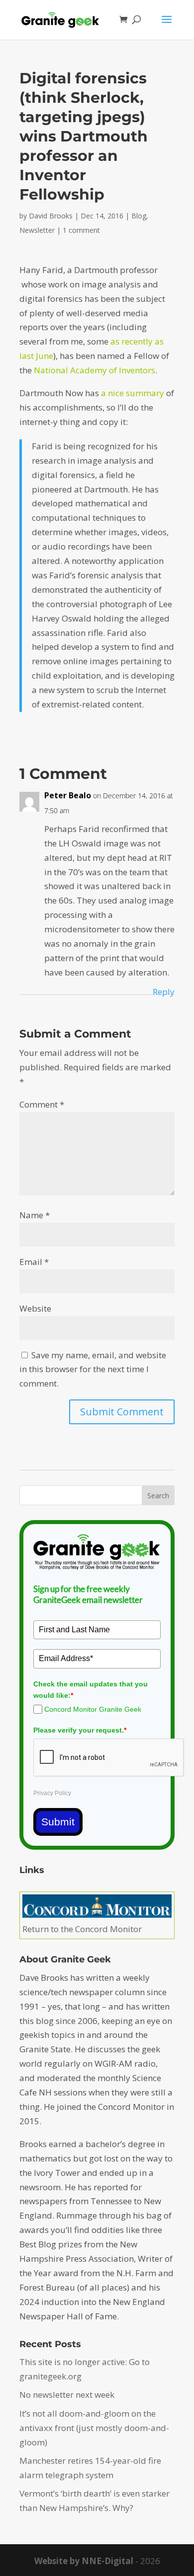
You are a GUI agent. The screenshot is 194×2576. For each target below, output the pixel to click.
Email (34, 1262)
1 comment (81, 230)
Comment (42, 1104)
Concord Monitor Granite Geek (93, 1709)
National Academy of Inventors (95, 370)
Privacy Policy (52, 1793)
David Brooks (51, 216)
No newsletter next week (67, 2395)
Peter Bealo (68, 795)
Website (35, 1308)
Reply (164, 992)
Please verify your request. (80, 1730)
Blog (139, 216)
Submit (58, 1822)
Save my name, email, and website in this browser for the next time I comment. (93, 1369)
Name (35, 1215)
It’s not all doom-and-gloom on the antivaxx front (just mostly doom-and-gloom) (94, 2428)
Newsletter (37, 230)
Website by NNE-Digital (84, 2561)
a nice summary (133, 393)
